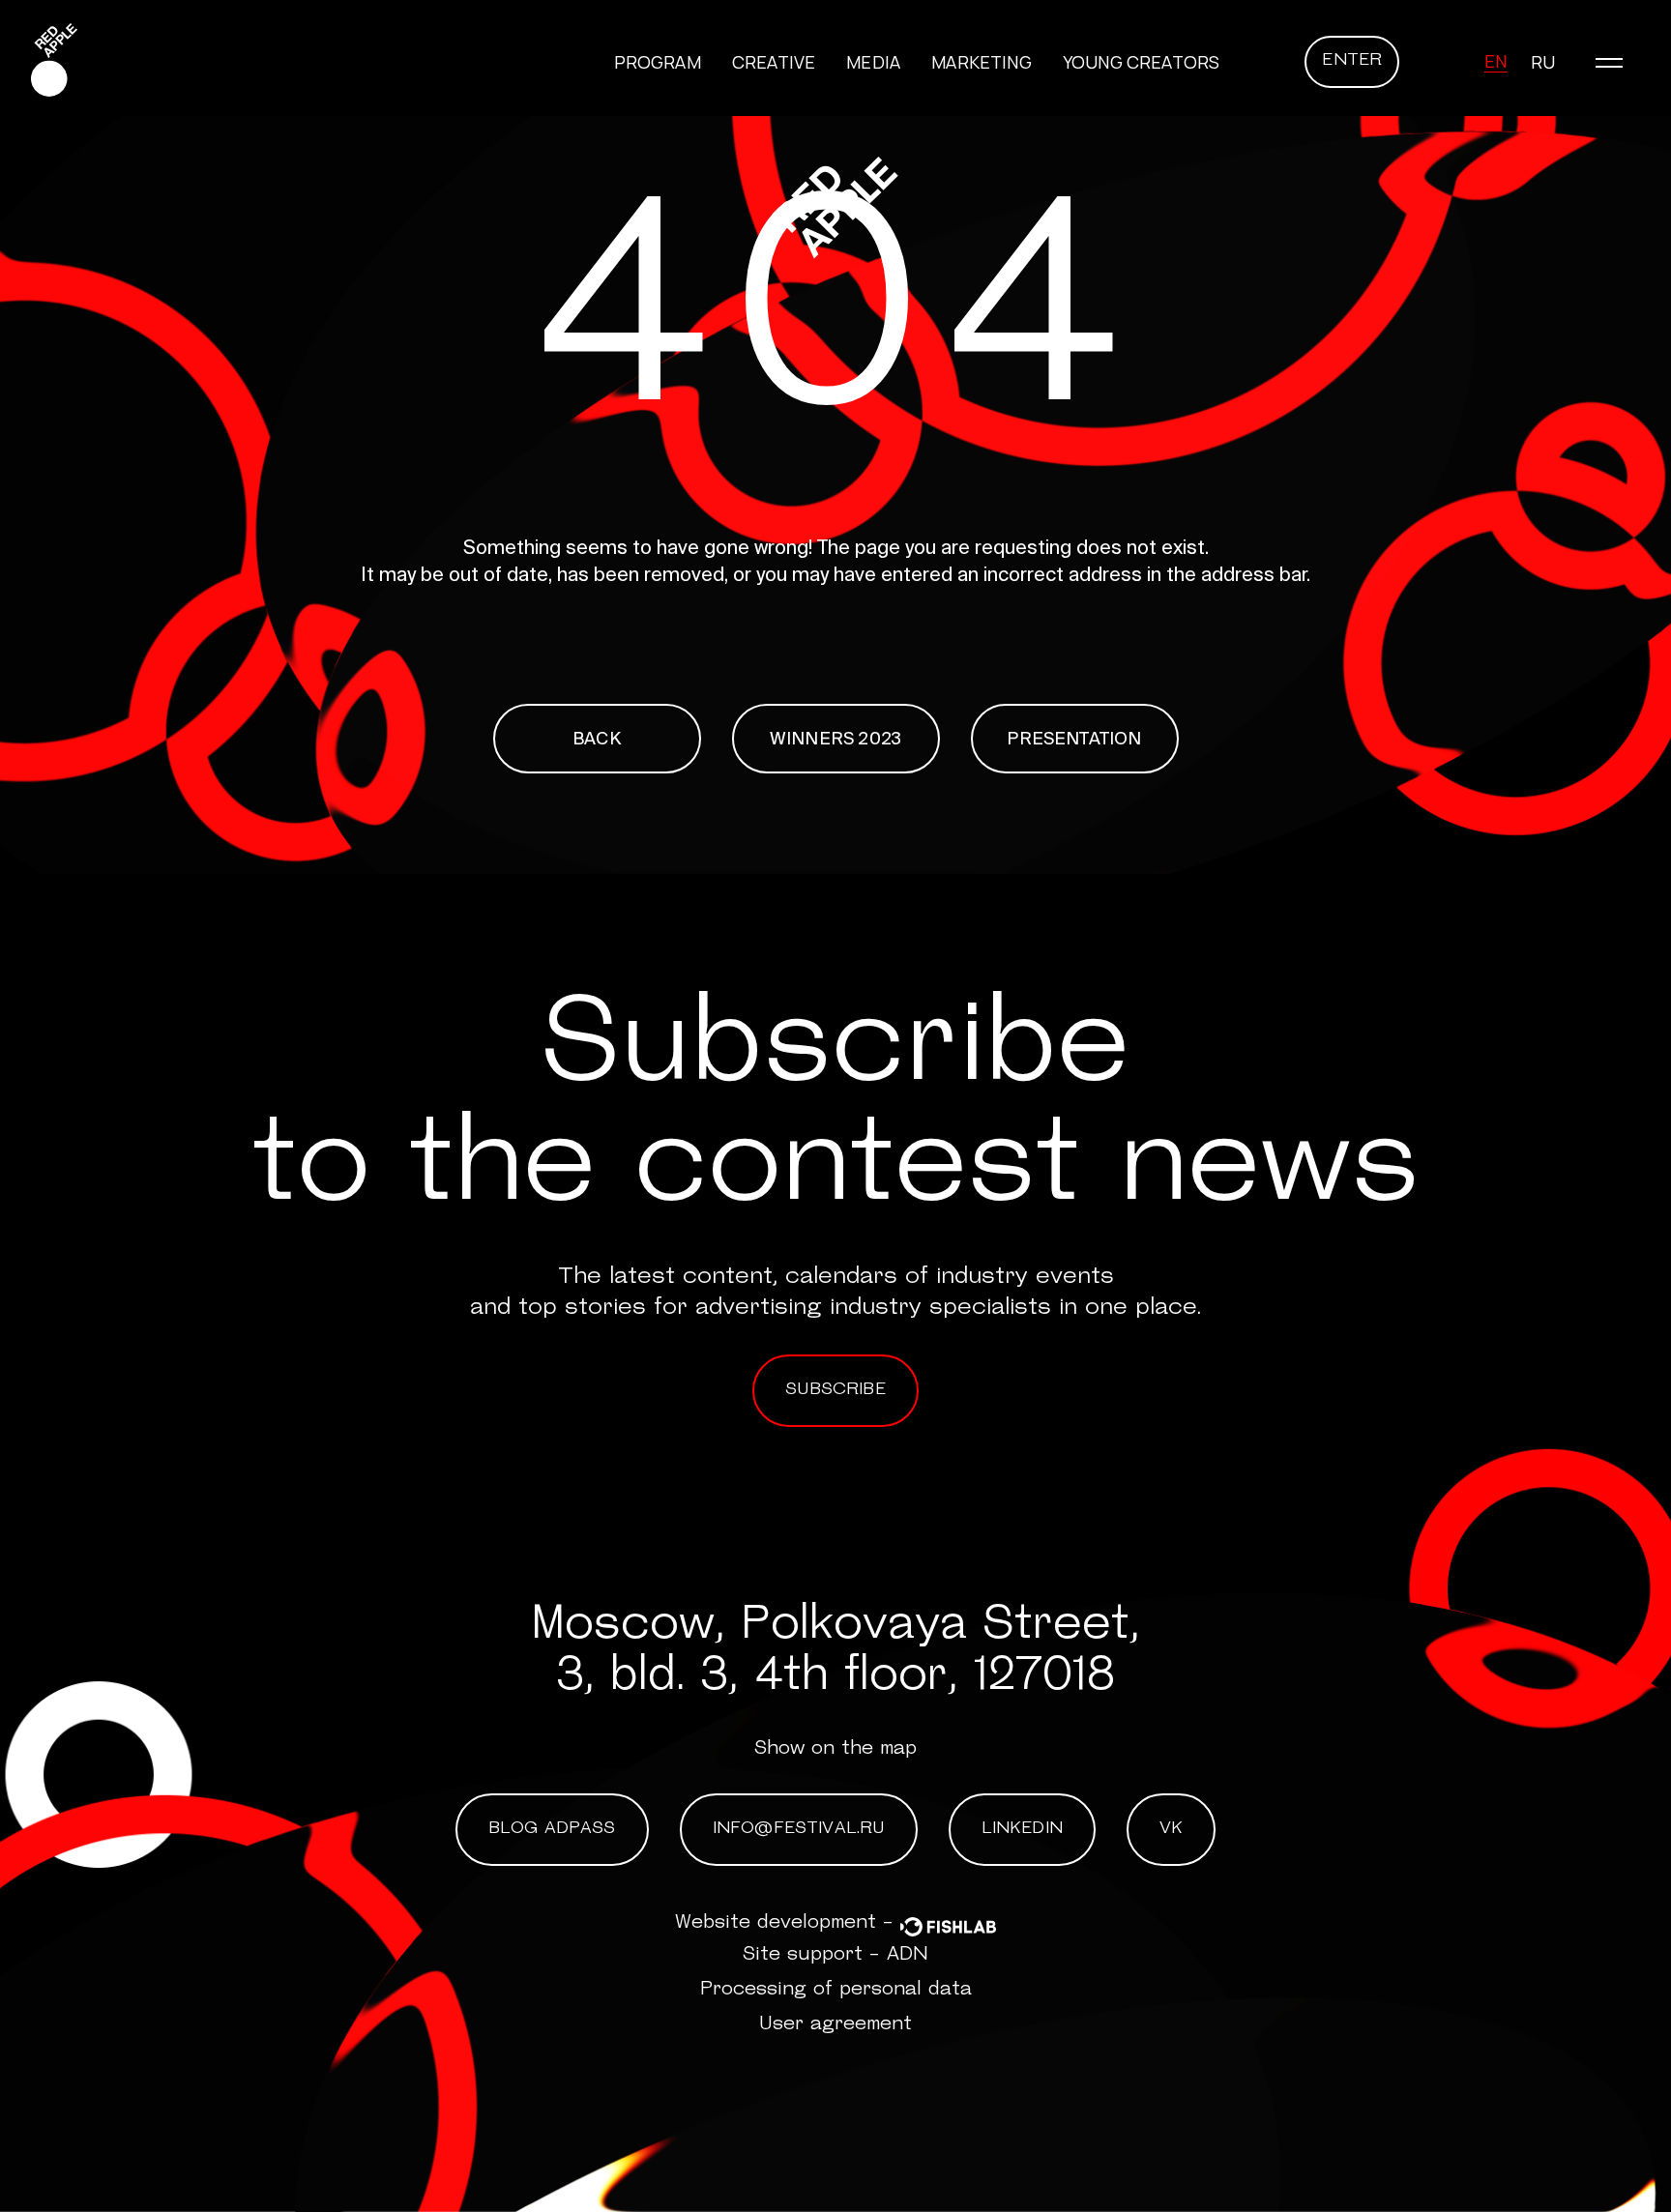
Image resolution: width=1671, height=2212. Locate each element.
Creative (774, 62)
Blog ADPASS (552, 1829)
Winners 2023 (835, 738)
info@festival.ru (799, 1829)
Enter (1352, 61)
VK (1171, 1829)
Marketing (982, 62)
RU (1543, 62)
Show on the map (835, 1749)
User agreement (835, 2024)
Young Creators (1142, 62)
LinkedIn (1022, 1829)
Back (597, 738)
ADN (908, 1955)
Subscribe (835, 1390)
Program (658, 62)
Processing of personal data (836, 1990)
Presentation (1074, 738)
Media (873, 62)
